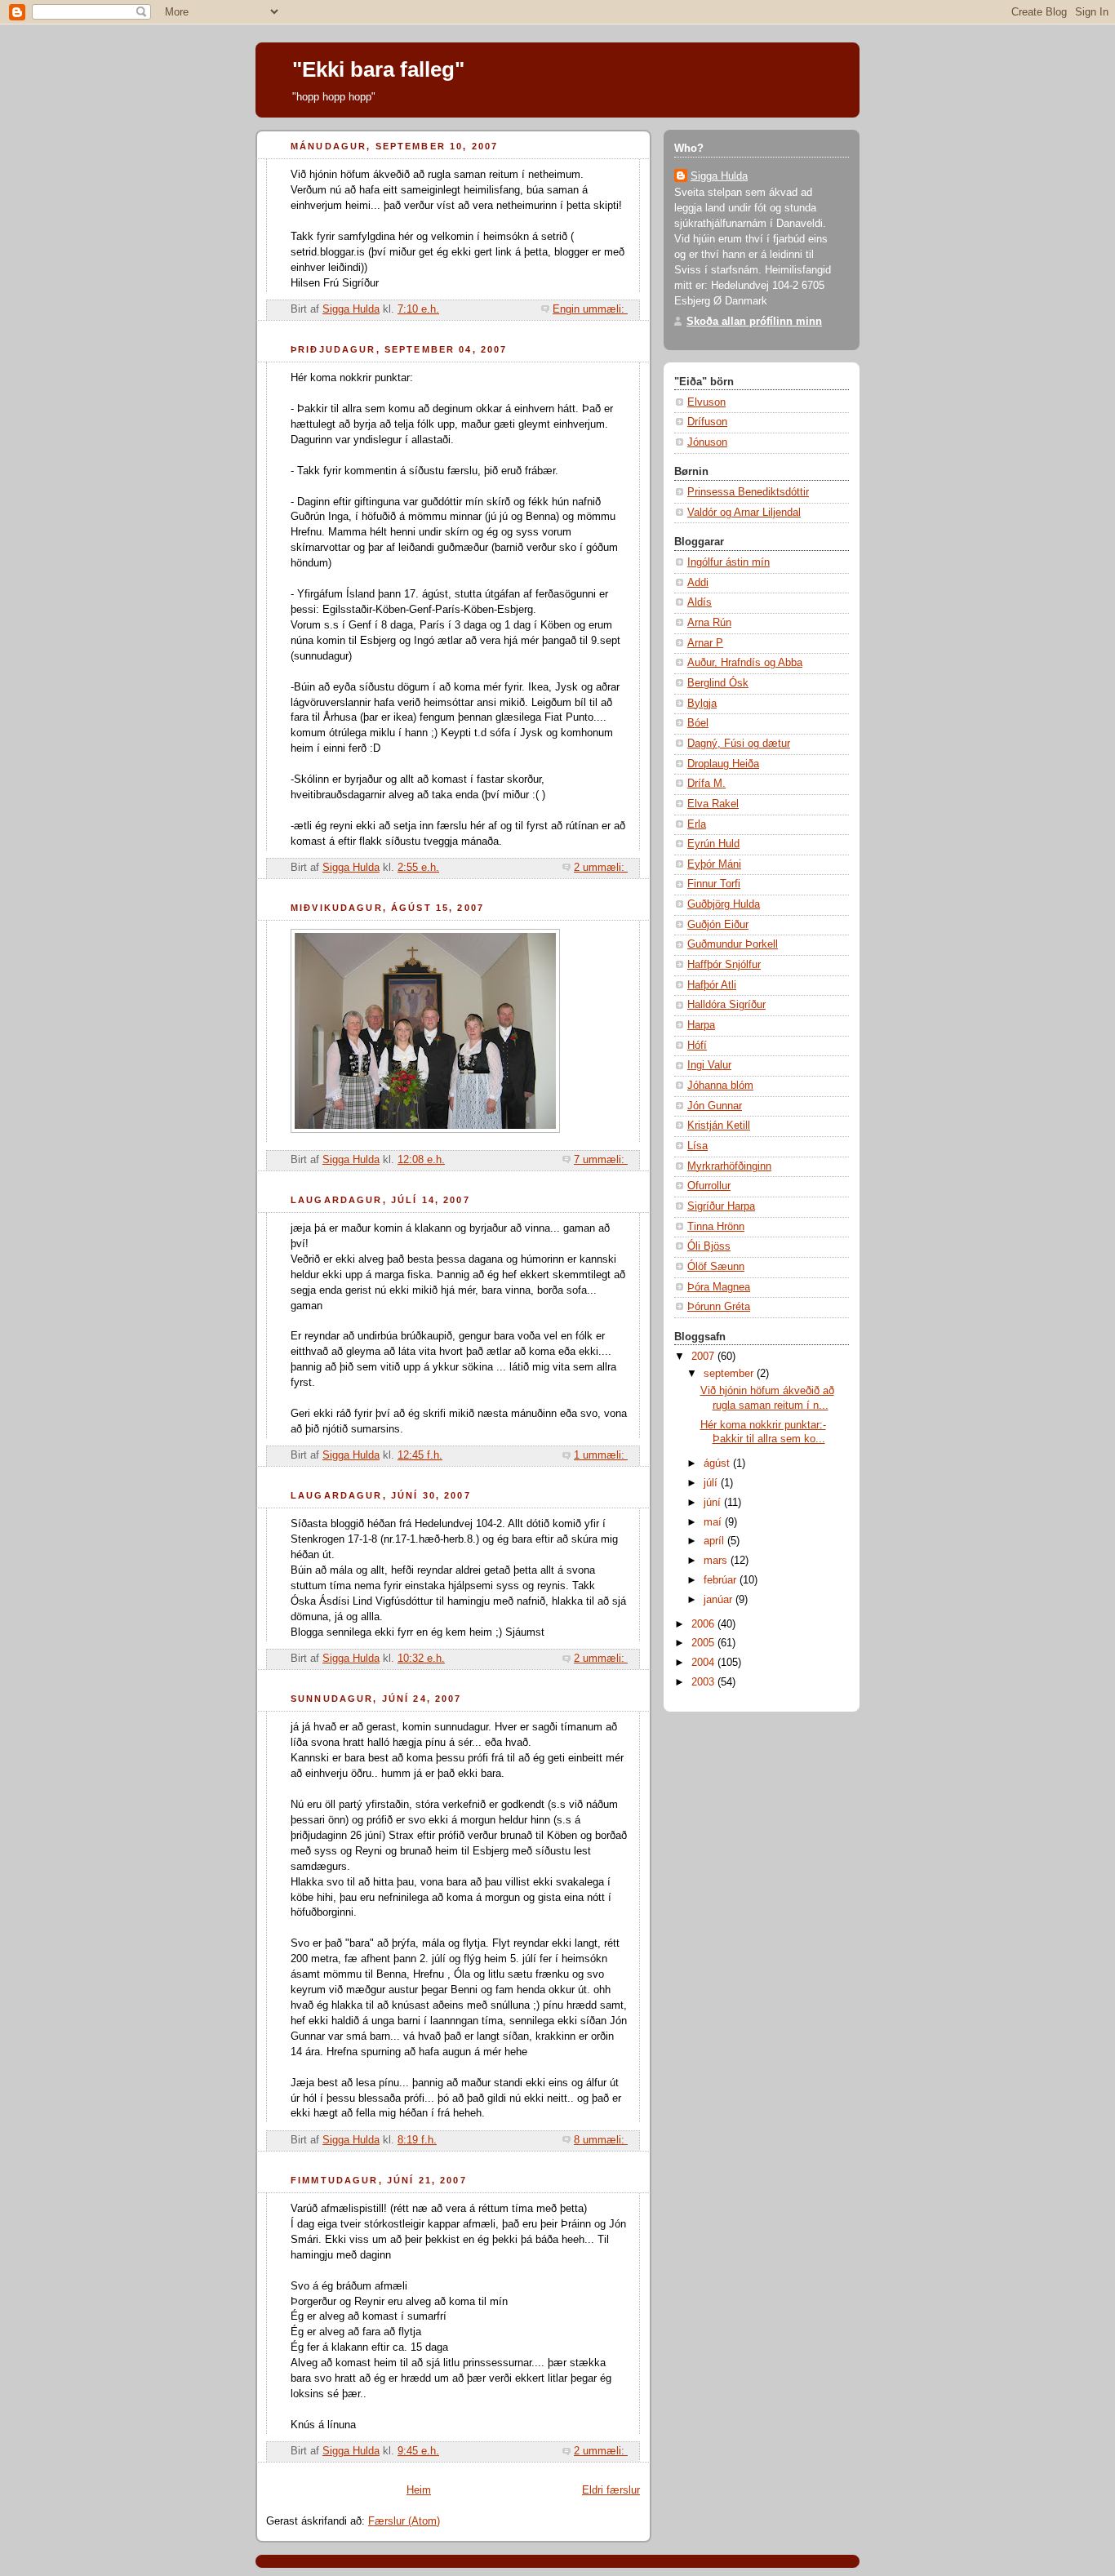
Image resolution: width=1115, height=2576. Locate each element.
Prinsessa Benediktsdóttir (748, 492)
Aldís (700, 602)
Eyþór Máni (714, 864)
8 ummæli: (601, 2140)
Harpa (701, 1025)
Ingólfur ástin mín (729, 562)
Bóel (698, 723)
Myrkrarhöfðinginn (729, 1166)
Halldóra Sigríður (726, 1005)
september (730, 1374)
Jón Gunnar (715, 1106)
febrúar (722, 1580)
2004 (704, 1663)
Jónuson (707, 442)
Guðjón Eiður (718, 925)
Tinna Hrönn (716, 1227)
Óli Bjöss (709, 1246)
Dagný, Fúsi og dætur (739, 744)
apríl (715, 1541)
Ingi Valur (709, 1065)
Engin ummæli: (590, 309)
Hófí (697, 1046)
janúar (720, 1600)
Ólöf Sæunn (716, 1267)
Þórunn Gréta (719, 1307)
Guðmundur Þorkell (733, 944)
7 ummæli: (601, 1160)
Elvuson (706, 402)
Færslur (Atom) (404, 2521)
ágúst (718, 1463)
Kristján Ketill (719, 1126)
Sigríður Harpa (721, 1206)
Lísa (697, 1146)
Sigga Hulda (719, 176)
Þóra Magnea (719, 1287)
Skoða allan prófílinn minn (754, 322)
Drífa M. (706, 784)
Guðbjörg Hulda (724, 904)
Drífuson (707, 422)
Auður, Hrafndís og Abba (745, 663)
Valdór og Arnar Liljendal (744, 513)
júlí (712, 1483)
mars (717, 1561)
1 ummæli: (601, 1455)
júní (714, 1503)
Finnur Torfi (714, 884)
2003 (704, 1682)
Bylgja (702, 704)
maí (714, 1522)
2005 (704, 1643)
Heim (419, 2490)
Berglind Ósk (718, 683)
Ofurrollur (709, 1186)
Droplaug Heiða (723, 764)
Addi (698, 583)
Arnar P (705, 643)
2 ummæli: (601, 868)
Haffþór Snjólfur (724, 965)
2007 (704, 1357)
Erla (697, 824)
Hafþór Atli (712, 985)
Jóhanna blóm (720, 1086)
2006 (704, 1624)
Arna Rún (709, 623)
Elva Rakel (713, 804)
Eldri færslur (611, 2490)
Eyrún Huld (713, 844)
